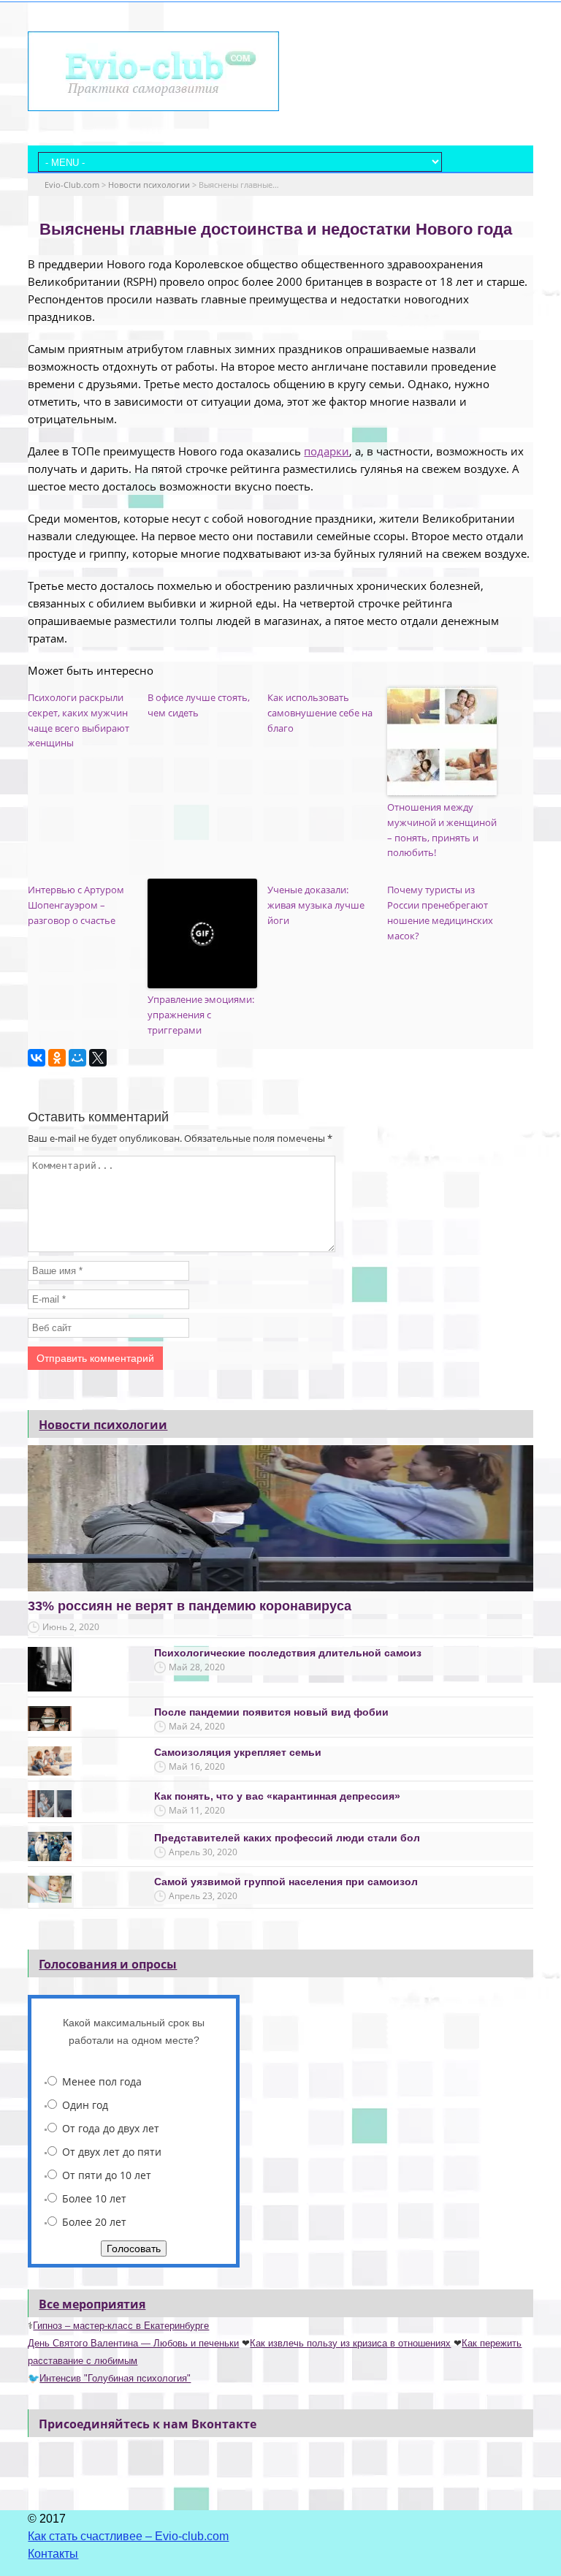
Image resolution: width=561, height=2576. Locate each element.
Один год (85, 2105)
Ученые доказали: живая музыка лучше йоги (316, 905)
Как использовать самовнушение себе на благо (320, 713)
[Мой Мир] (77, 1058)
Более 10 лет (94, 2198)
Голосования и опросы (108, 1964)
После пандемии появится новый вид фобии (271, 1712)
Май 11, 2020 (197, 1810)
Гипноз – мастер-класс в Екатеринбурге (121, 2326)
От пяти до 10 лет (107, 2175)
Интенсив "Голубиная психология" (115, 2378)
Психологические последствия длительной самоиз (288, 1653)
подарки (327, 451)
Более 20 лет (94, 2222)
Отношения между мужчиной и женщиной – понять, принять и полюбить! (442, 830)
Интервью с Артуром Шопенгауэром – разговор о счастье (76, 905)
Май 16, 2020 (197, 1766)
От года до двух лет (111, 2128)
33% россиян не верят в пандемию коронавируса (190, 1606)
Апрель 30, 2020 (203, 1852)
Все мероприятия (92, 2304)
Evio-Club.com (72, 185)
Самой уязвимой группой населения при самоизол (286, 1882)
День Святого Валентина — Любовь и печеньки (133, 2343)
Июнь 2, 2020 (71, 1627)
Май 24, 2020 (197, 1726)
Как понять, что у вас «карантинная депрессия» (277, 1796)
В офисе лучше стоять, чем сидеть (199, 705)
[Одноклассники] (57, 1058)
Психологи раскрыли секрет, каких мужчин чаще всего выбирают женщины (79, 720)
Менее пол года (102, 2081)
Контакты (53, 2554)
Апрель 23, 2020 (203, 1896)
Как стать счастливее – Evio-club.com (128, 2536)
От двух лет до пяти (112, 2152)
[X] (98, 1058)
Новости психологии (149, 185)
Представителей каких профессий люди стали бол (287, 1838)
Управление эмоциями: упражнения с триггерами (201, 1015)
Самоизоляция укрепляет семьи (238, 1752)
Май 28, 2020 (197, 1667)
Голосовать (134, 2249)
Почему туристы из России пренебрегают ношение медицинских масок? (440, 912)
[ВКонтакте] (37, 1058)
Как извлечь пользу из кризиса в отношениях (350, 2343)
